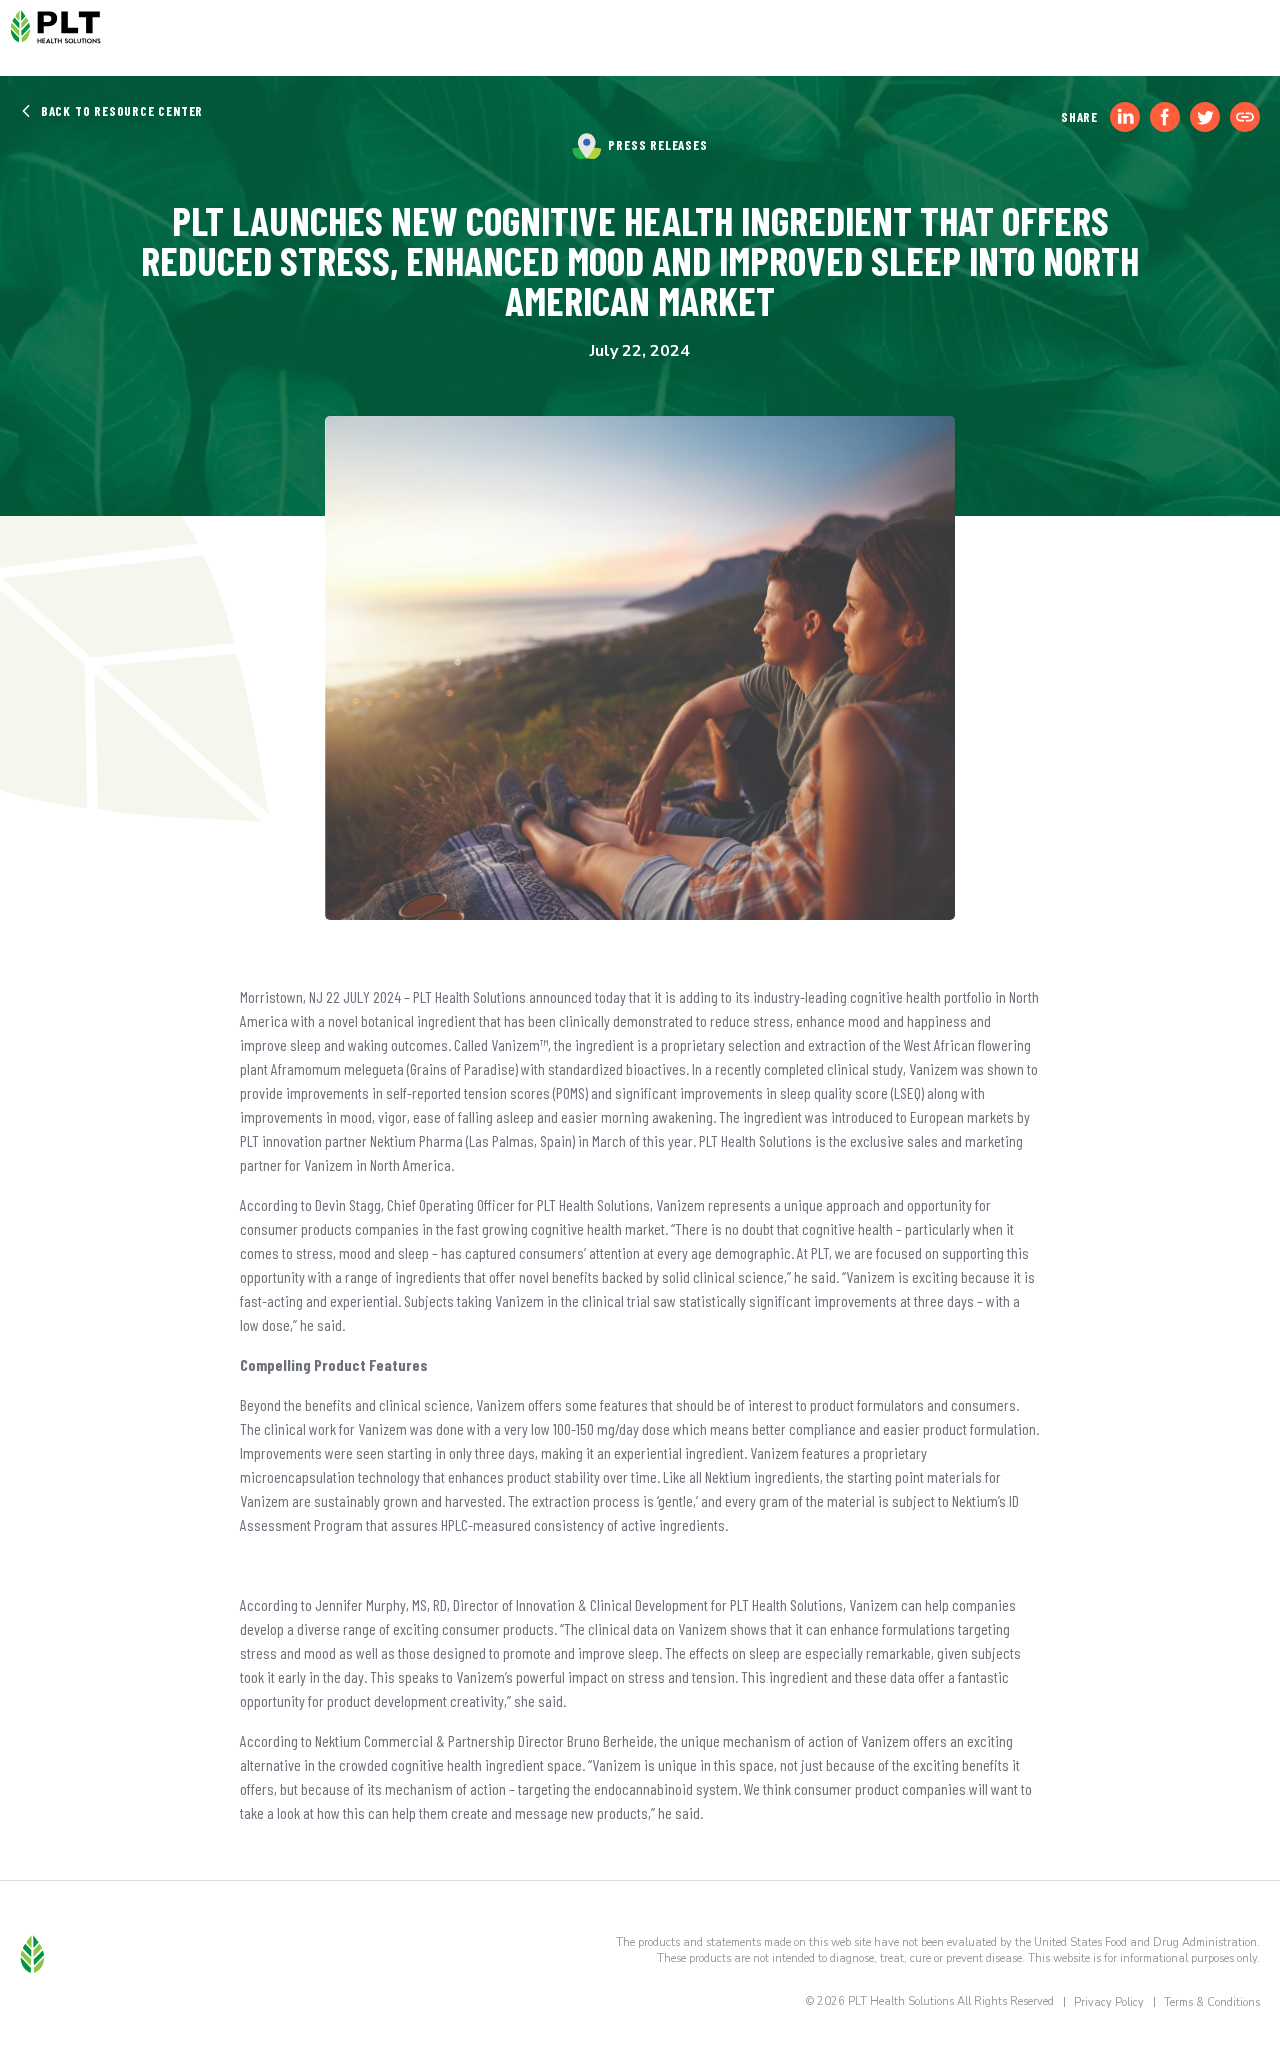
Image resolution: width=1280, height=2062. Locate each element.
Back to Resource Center (120, 111)
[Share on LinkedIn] (1125, 117)
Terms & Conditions (1212, 2002)
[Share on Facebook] (1165, 117)
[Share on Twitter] (1205, 117)
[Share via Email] (1245, 117)
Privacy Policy (1109, 2002)
